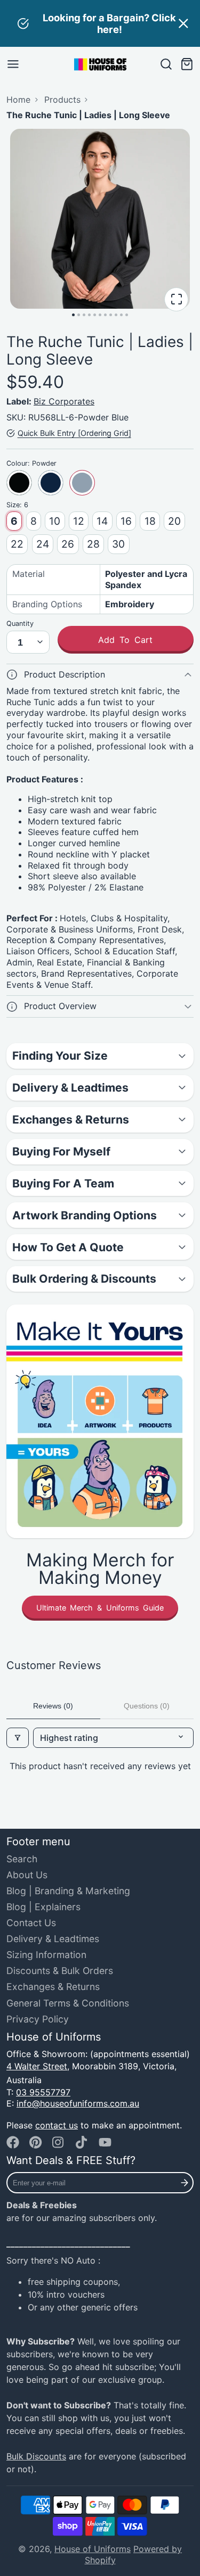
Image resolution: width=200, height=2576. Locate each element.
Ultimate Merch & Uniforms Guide (100, 1608)
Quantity (20, 624)
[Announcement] (100, 23)
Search (22, 1859)
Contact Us (31, 1923)
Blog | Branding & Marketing (68, 1891)
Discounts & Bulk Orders (60, 1971)
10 (121, 315)
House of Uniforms (93, 2549)
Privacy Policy (38, 2019)
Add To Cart (125, 640)
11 (127, 315)
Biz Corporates (64, 401)
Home (18, 100)
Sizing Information (46, 1955)
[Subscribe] (185, 2183)
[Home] (100, 64)
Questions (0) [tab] (147, 1706)
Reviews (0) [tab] (53, 1706)
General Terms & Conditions (68, 2003)
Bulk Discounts (36, 2456)
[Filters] (18, 1738)
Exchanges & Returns (53, 1987)
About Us (27, 1875)
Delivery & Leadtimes (53, 1939)
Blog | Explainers (43, 1907)
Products (62, 100)
